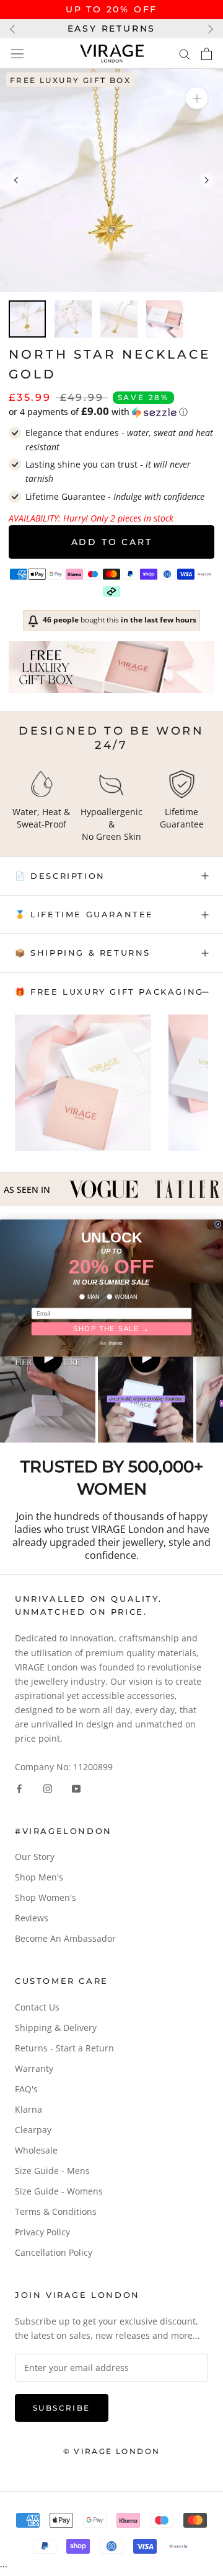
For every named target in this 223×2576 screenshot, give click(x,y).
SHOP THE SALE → (111, 1329)
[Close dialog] (218, 1224)
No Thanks (111, 1343)
